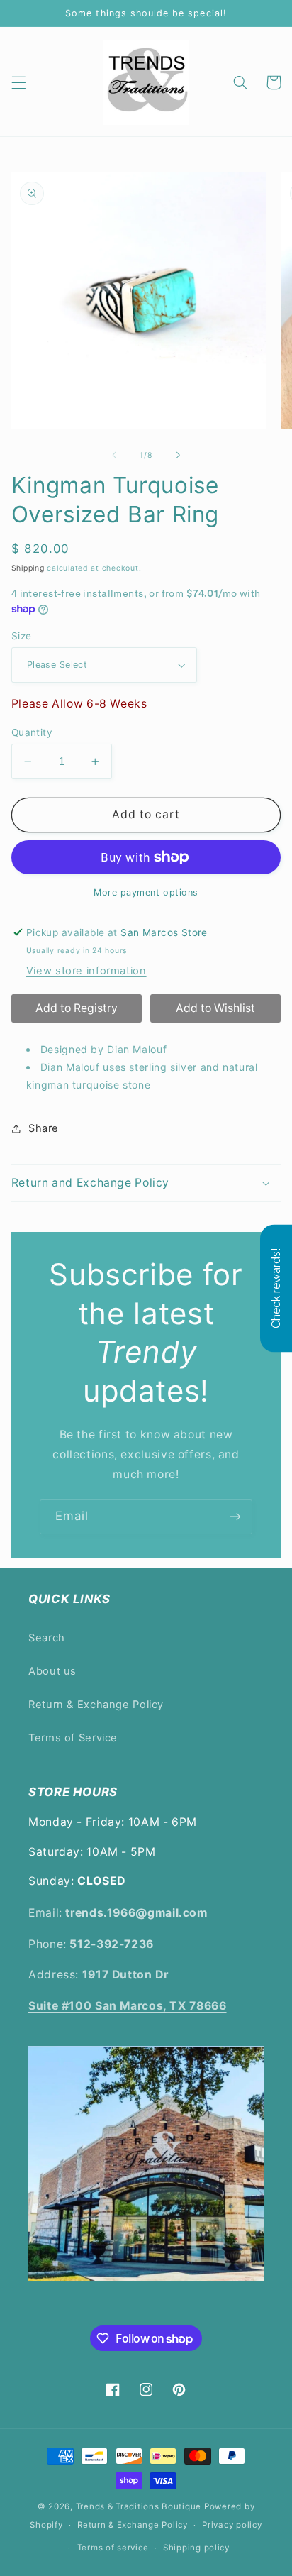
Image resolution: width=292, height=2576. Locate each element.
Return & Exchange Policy (96, 1705)
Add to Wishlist (215, 1008)
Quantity (32, 732)
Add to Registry (77, 1008)
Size (22, 636)
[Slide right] (178, 456)
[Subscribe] (235, 1517)
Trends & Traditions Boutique (139, 2506)
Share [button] (44, 1128)
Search (47, 1638)
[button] (18, 82)
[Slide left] (114, 456)
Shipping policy (196, 2548)
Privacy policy (232, 2525)
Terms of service (113, 2548)
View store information (86, 971)
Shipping (28, 568)
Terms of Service (73, 1738)
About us (52, 1671)
